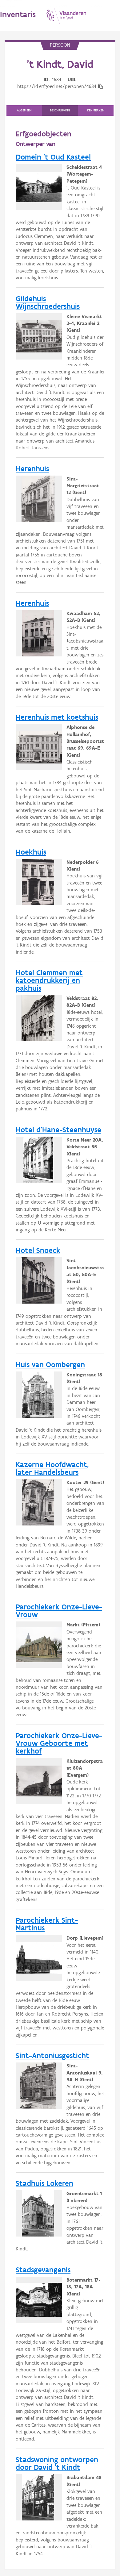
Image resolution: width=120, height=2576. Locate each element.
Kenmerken (96, 110)
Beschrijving (60, 110)
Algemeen (24, 110)
